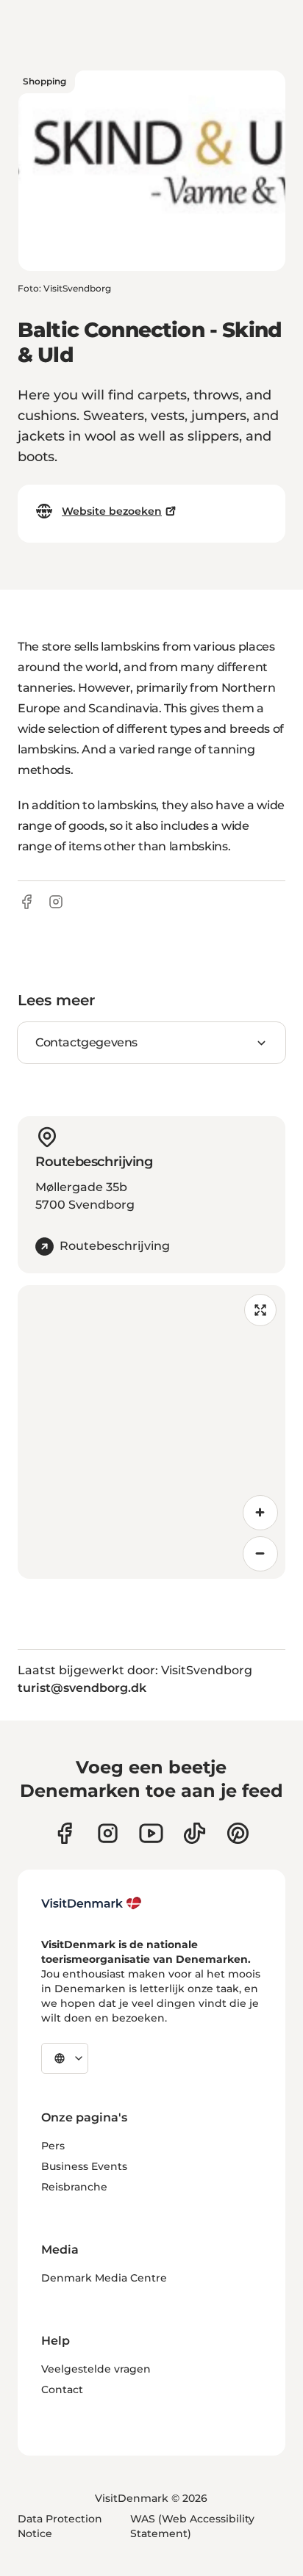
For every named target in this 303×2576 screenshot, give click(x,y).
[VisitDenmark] (92, 1903)
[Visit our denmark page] (64, 1833)
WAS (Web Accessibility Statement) (192, 2526)
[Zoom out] (260, 1554)
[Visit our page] (108, 1833)
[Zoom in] (260, 1513)
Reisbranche (74, 2187)
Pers (53, 2146)
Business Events (84, 2166)
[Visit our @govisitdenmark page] (195, 1833)
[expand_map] (260, 1310)
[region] (151, 1432)
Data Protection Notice (60, 2526)
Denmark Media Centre (104, 2278)
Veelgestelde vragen (96, 2369)
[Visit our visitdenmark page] (151, 1833)
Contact (62, 2389)
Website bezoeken (112, 511)
